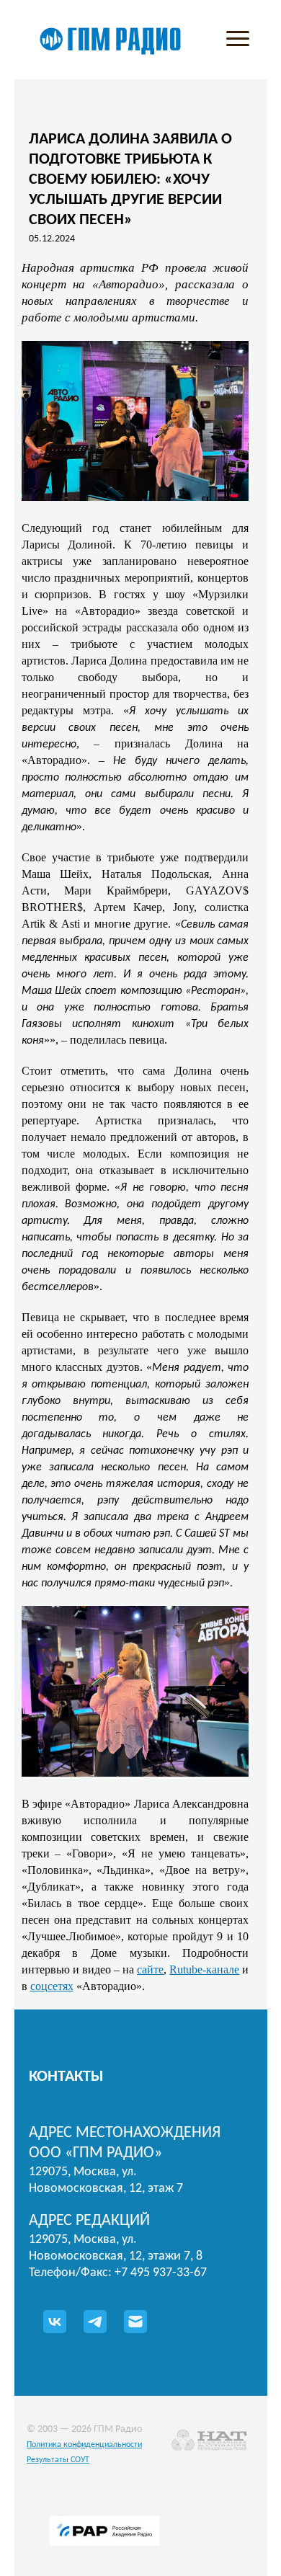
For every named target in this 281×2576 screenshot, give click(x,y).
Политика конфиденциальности (84, 2445)
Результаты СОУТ (58, 2460)
